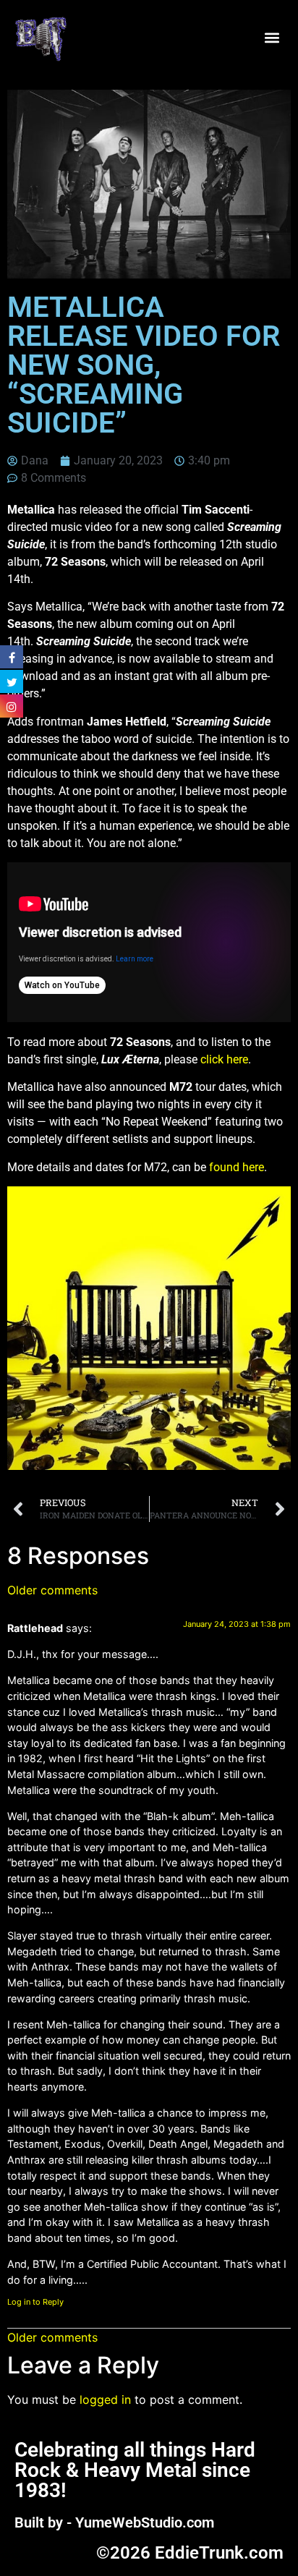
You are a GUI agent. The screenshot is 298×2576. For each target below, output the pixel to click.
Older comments (52, 1590)
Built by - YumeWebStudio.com (114, 2522)
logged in (105, 2399)
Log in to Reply (35, 2302)
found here (237, 1167)
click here (224, 1059)
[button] (272, 38)
